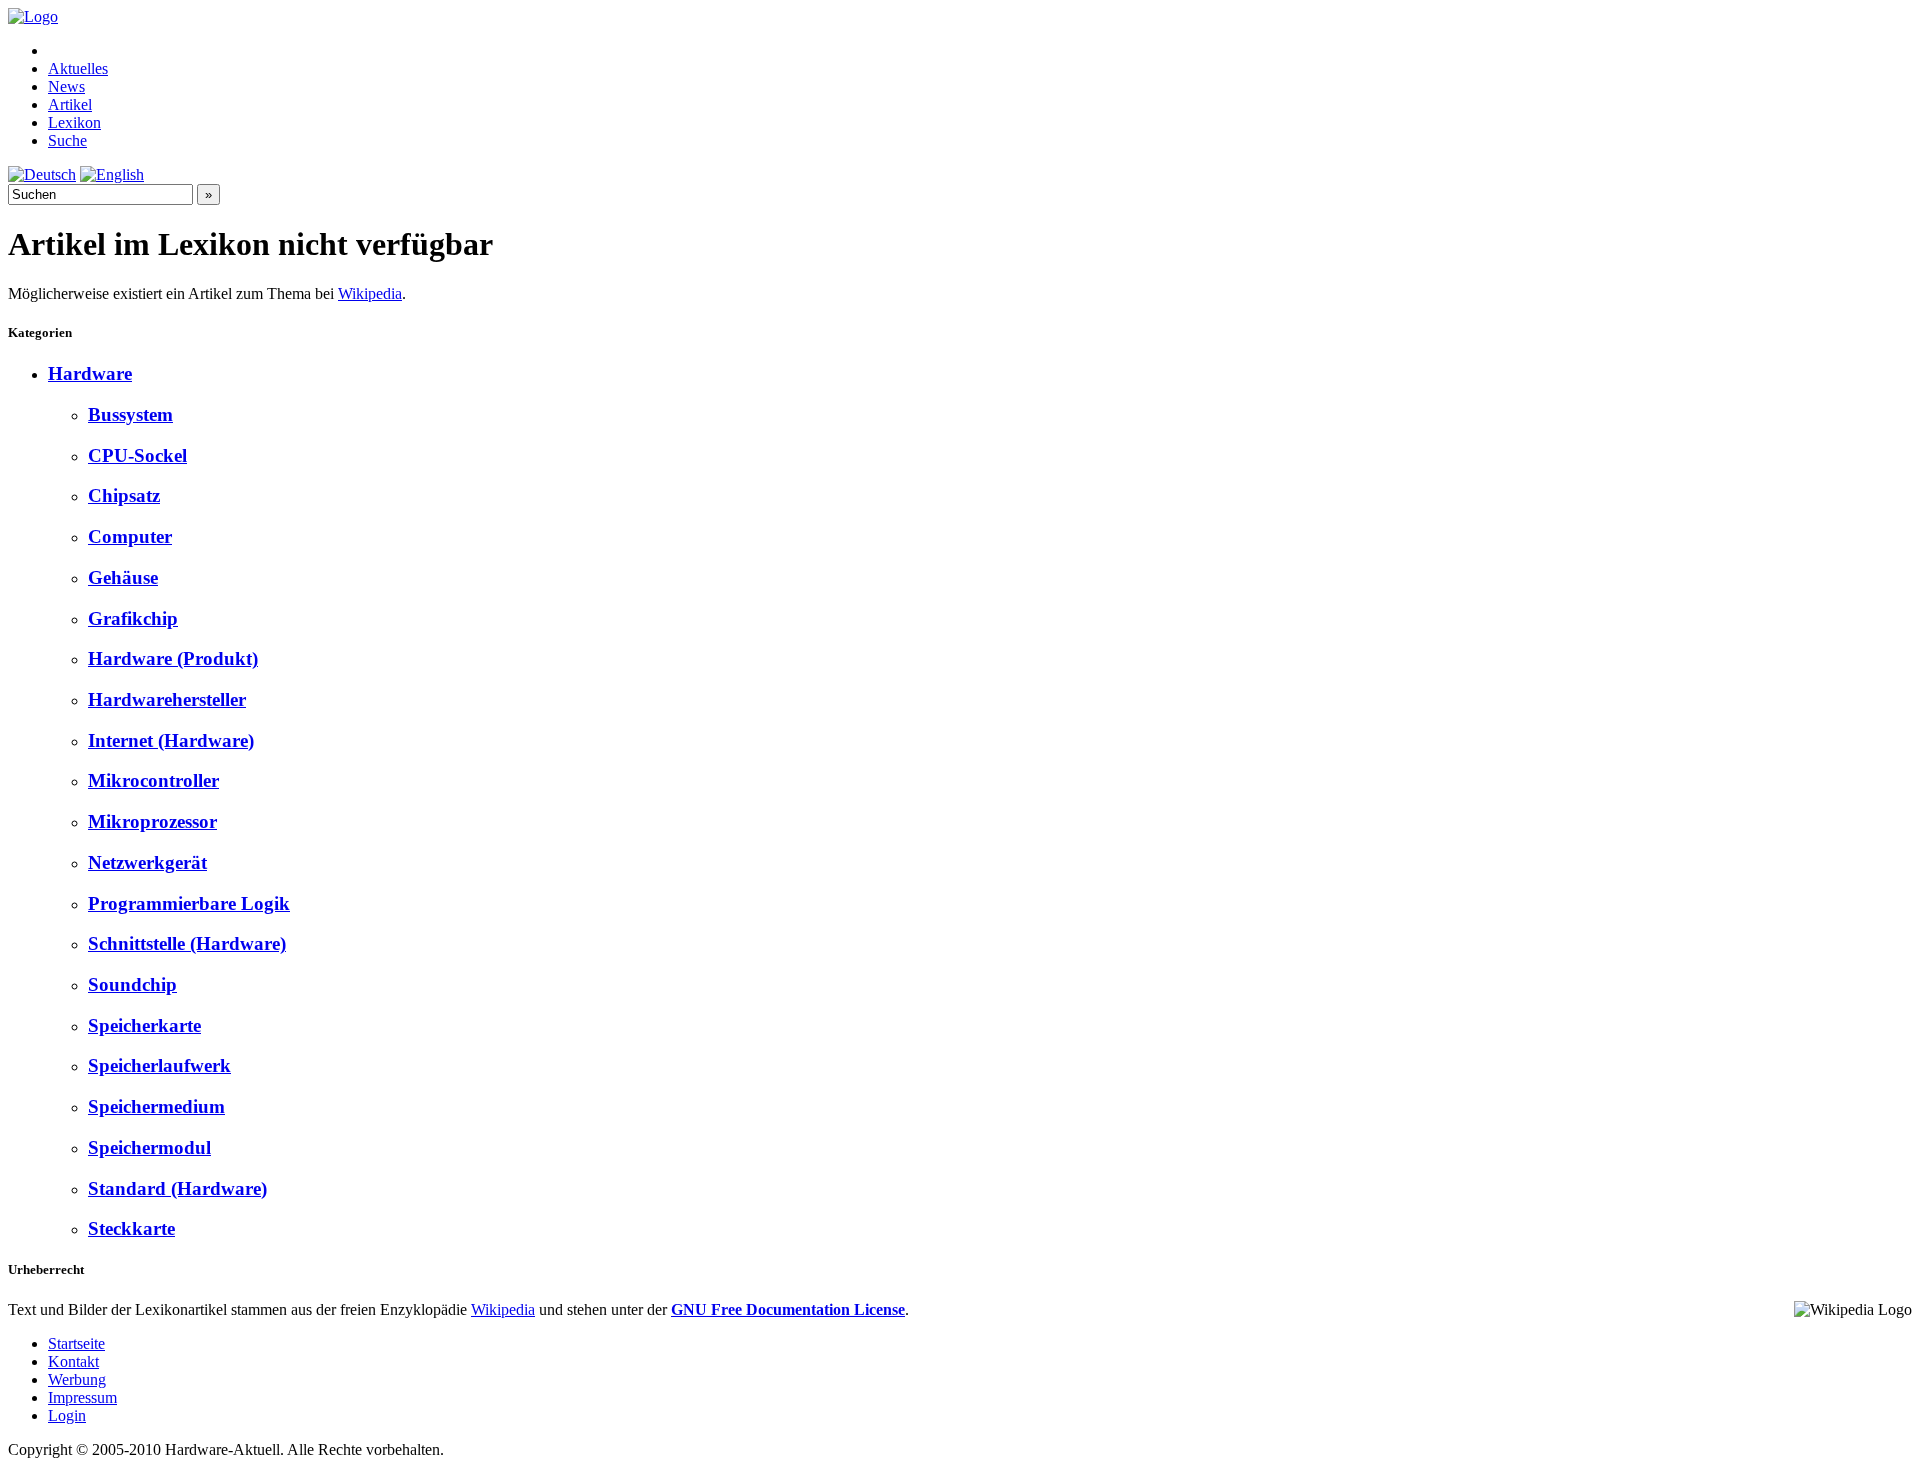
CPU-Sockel (137, 455)
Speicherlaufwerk (159, 1065)
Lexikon (74, 122)
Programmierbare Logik (189, 903)
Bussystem (130, 414)
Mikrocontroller (153, 780)
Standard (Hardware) (177, 1188)
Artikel (70, 104)
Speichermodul (149, 1147)
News (66, 86)
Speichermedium (156, 1106)
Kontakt (73, 1361)
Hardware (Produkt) (173, 658)
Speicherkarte (144, 1025)
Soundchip (132, 984)
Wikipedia (370, 293)
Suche (67, 140)
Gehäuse (123, 577)
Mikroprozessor (152, 821)
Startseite (76, 1343)
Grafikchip (133, 618)
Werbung (77, 1379)
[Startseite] (33, 16)
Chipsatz (124, 495)
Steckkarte (131, 1228)
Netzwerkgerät (147, 862)
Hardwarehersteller (167, 699)
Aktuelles (78, 68)
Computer (130, 536)
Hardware (90, 373)
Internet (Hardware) (171, 740)
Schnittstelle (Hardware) (187, 943)
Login (67, 1415)
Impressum (82, 1397)
